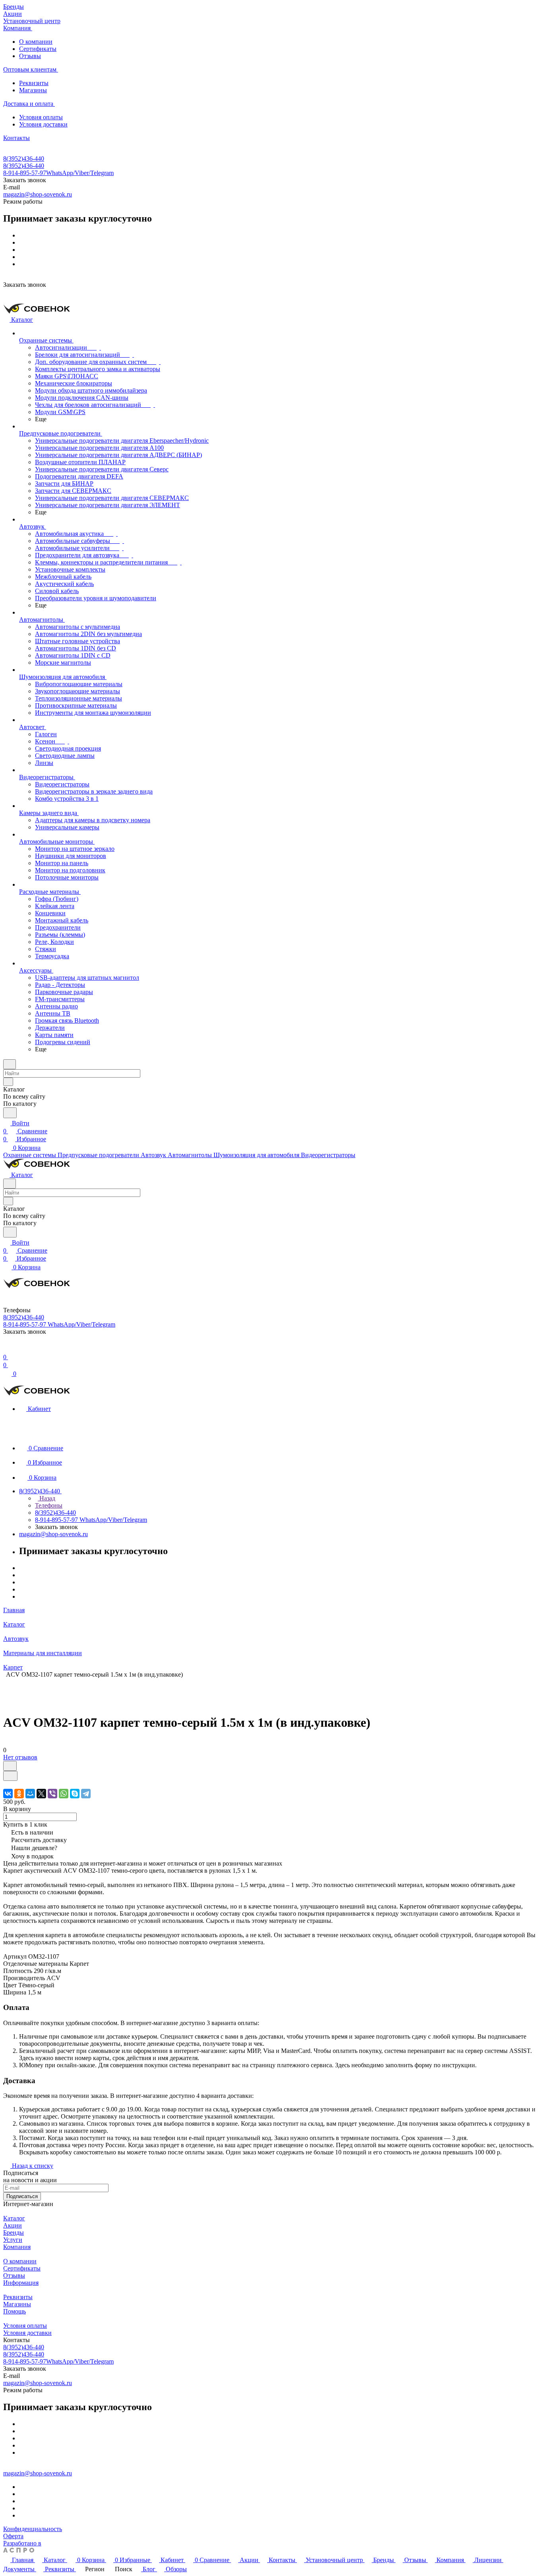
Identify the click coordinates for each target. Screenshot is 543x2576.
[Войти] (7, 1349)
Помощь (15, 2311)
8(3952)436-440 (24, 159)
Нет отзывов (20, 1757)
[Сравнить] (10, 1776)
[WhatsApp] (64, 1794)
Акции (13, 2225)
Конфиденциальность (33, 2529)
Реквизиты (34, 83)
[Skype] (75, 1794)
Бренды (14, 2233)
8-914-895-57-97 (58, 173)
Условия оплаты (41, 117)
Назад (47, 1498)
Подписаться (22, 2196)
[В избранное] (10, 1766)
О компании (36, 42)
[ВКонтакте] (8, 1794)
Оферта (13, 2536)
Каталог (14, 2218)
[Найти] (10, 1113)
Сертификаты (38, 49)
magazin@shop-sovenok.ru (38, 194)
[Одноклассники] (19, 1794)
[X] (41, 1794)
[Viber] (52, 1794)
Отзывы (30, 56)
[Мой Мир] (30, 1794)
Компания (17, 2247)
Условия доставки (43, 124)
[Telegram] (86, 1794)
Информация (21, 2283)
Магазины (33, 90)
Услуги (13, 2240)
